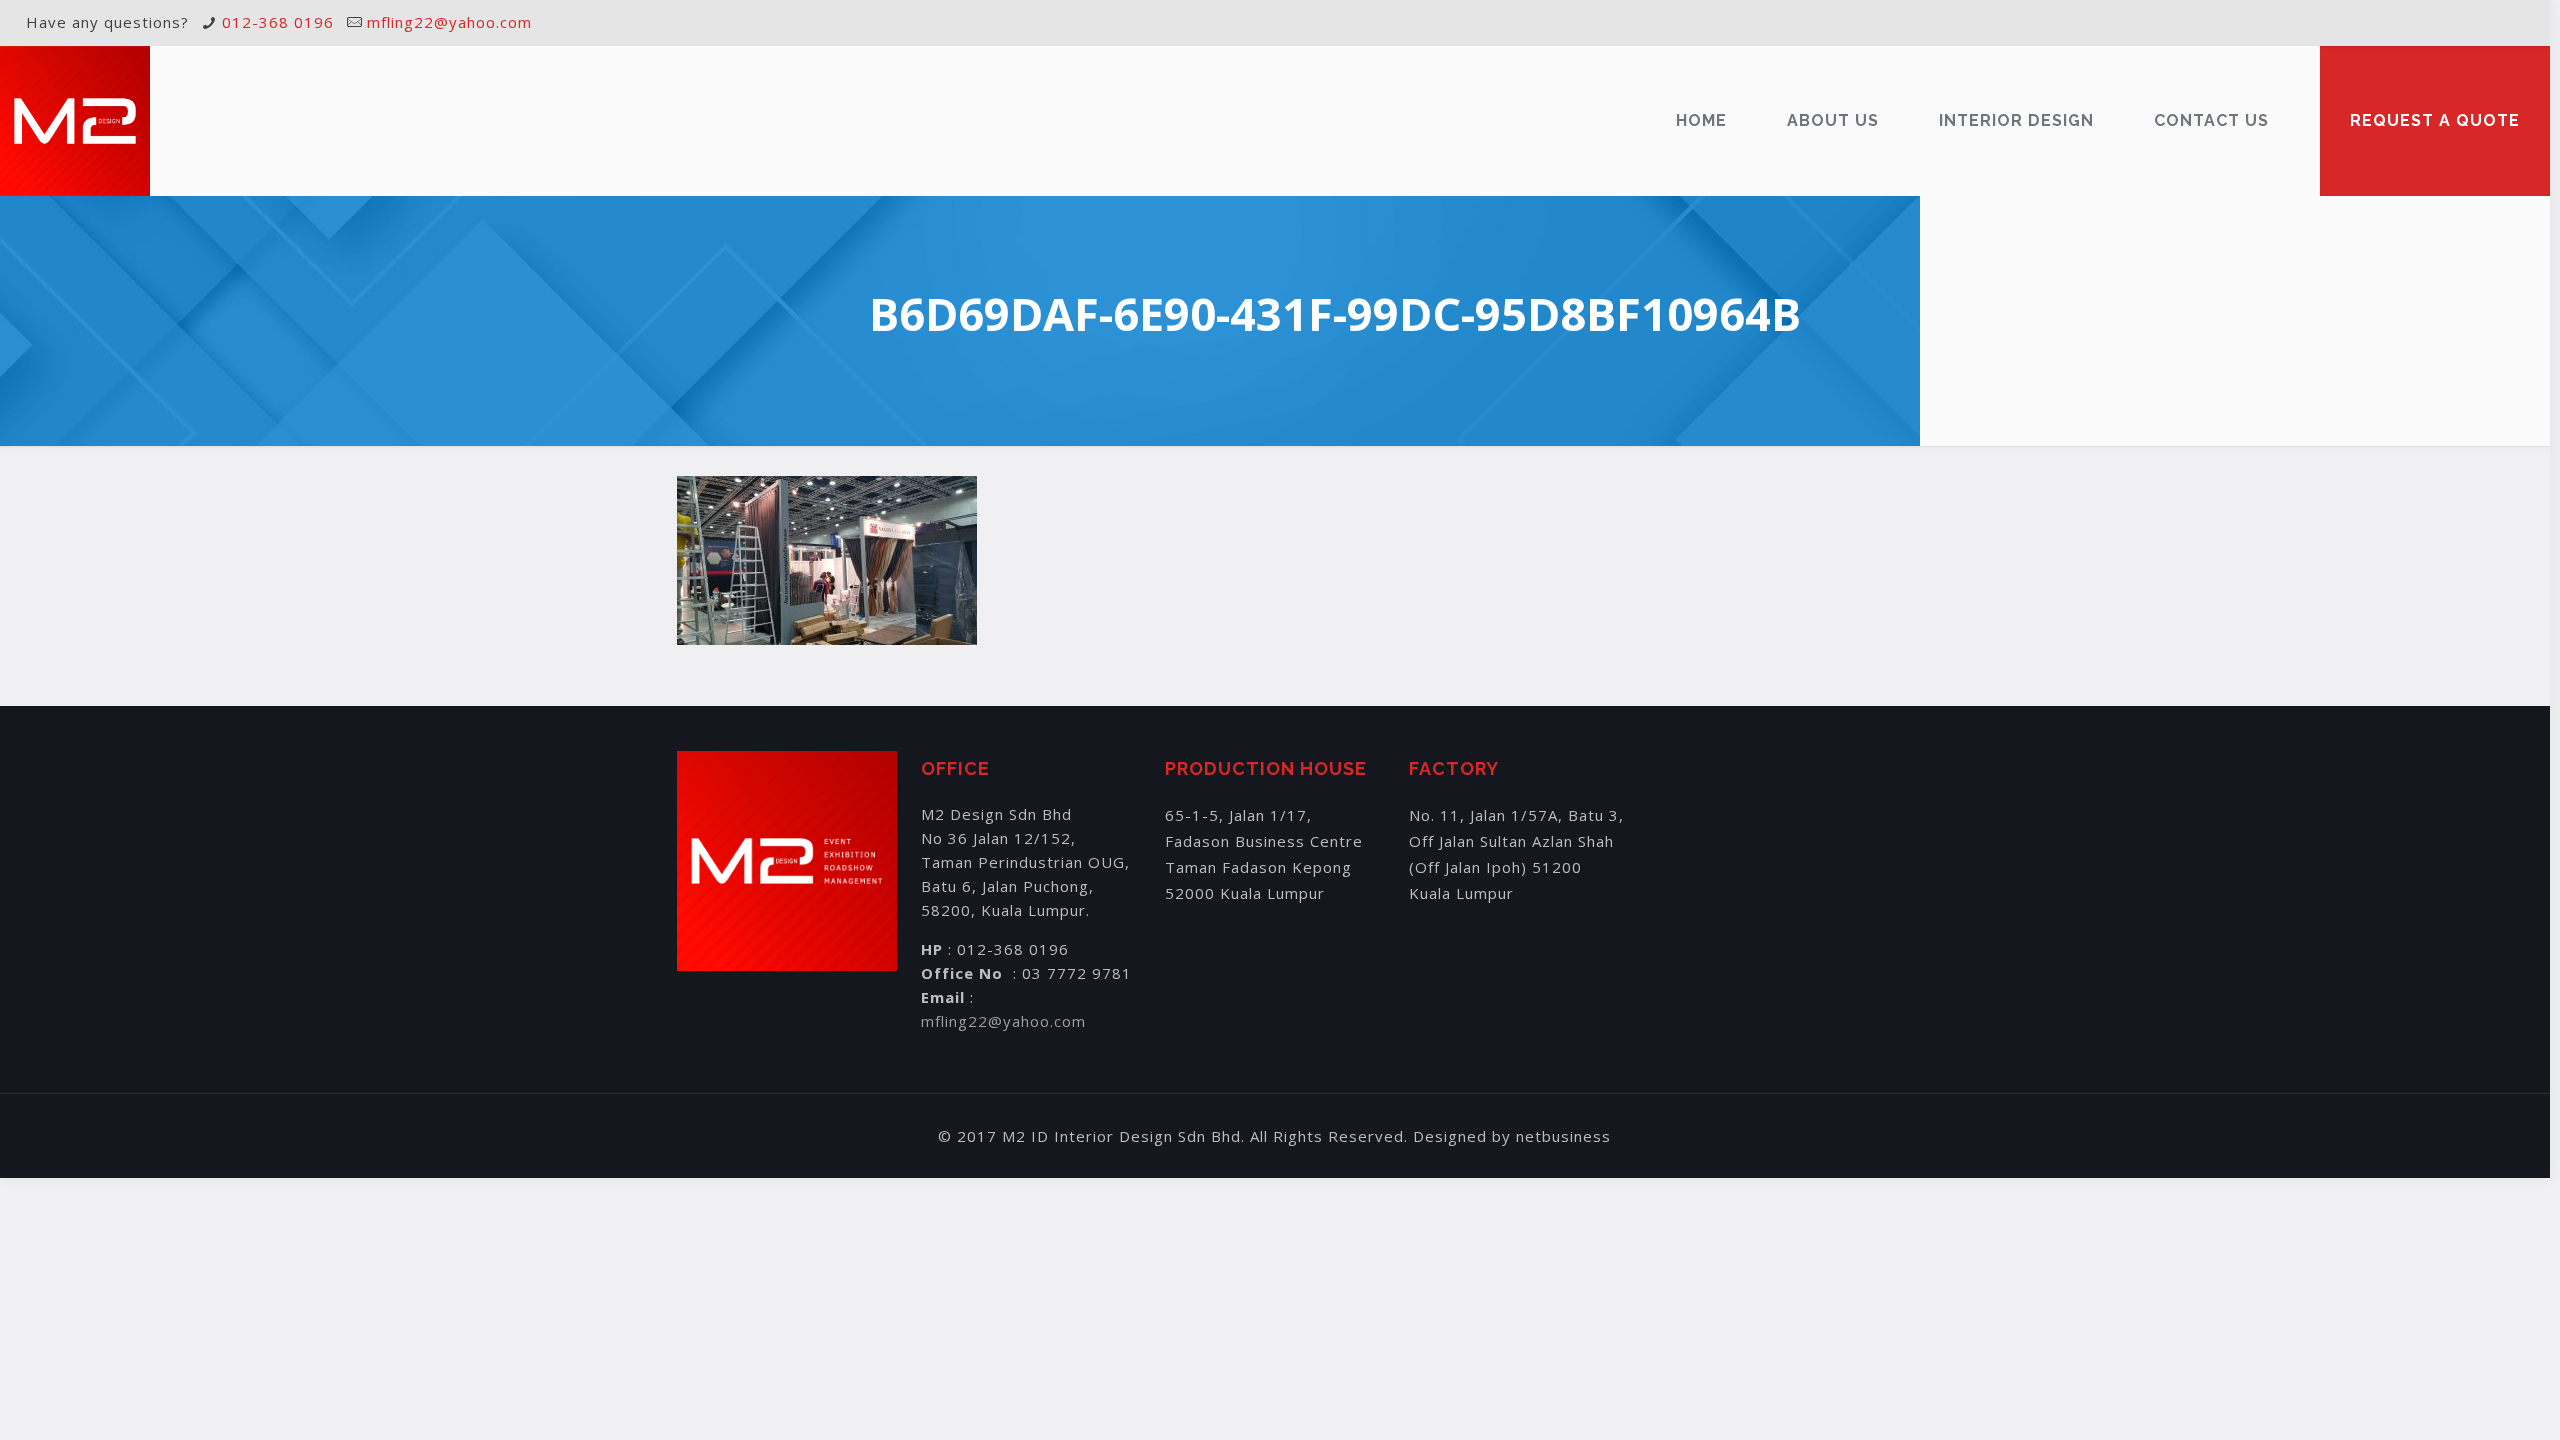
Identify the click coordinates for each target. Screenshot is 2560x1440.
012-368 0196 (278, 22)
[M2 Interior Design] (75, 121)
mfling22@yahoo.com (449, 22)
